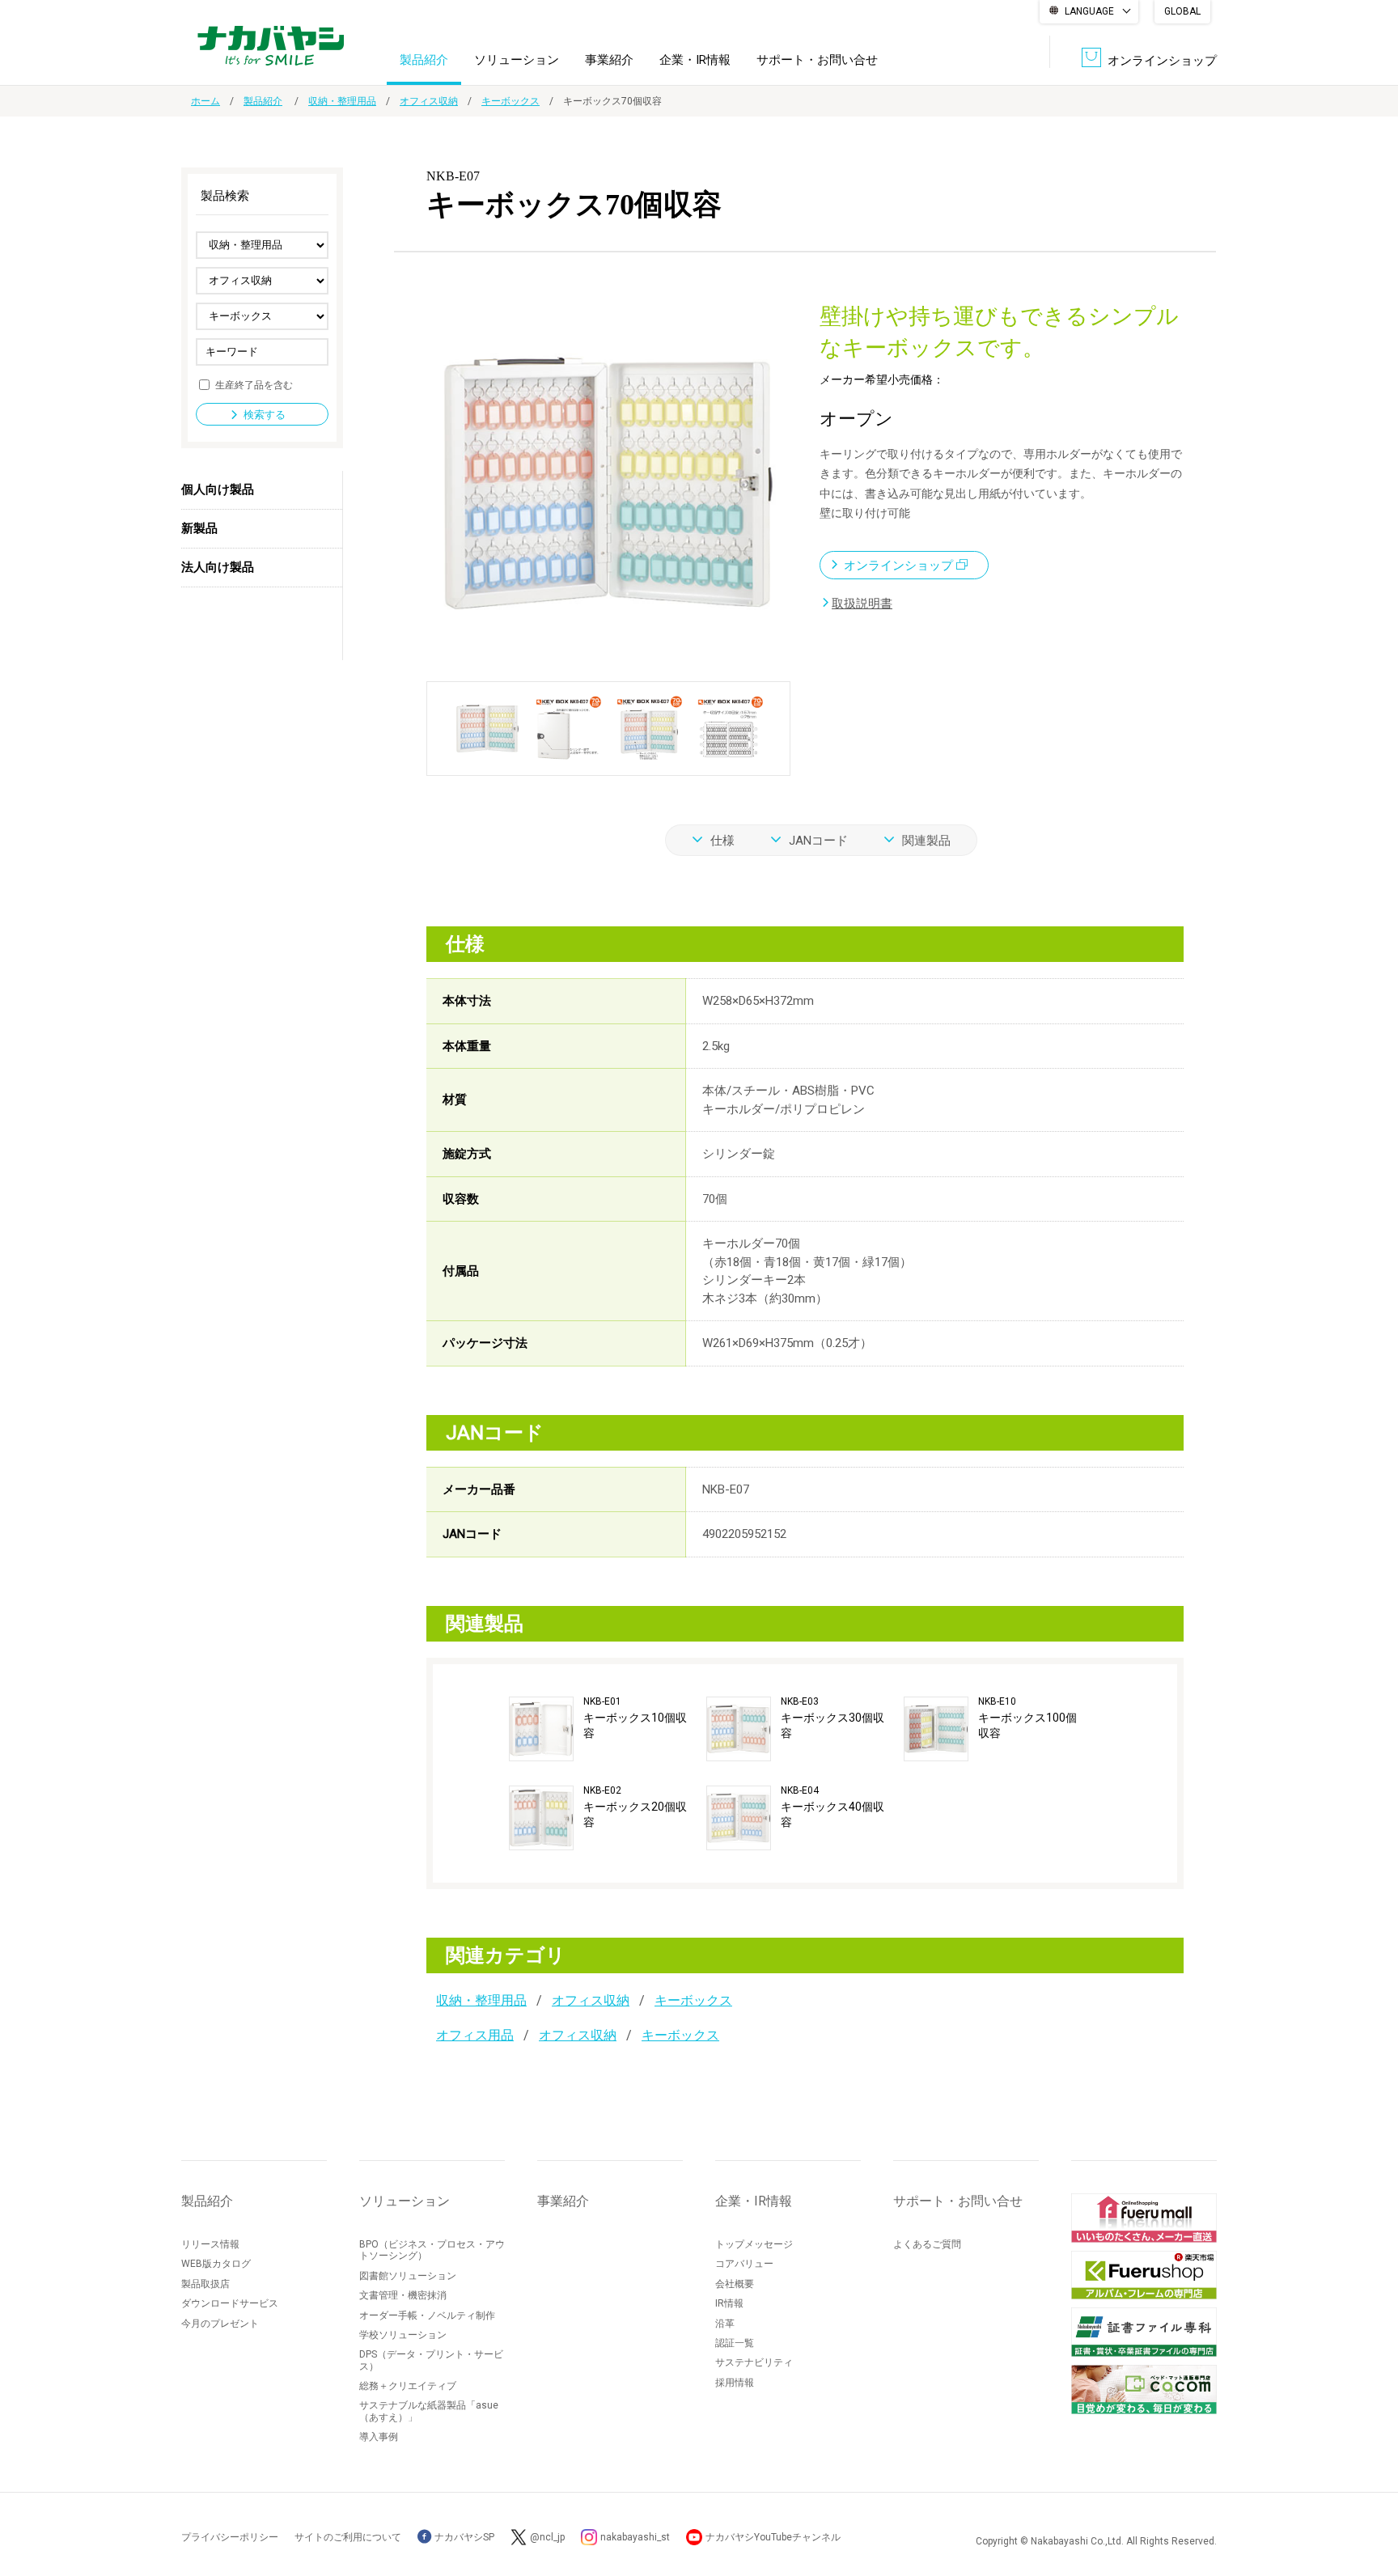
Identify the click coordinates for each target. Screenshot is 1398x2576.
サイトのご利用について (348, 2537)
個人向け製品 (218, 489)
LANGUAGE (1089, 11)
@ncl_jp (547, 2537)
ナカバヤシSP (463, 2537)
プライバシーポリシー (230, 2537)
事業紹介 (609, 60)
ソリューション (517, 60)
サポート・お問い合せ (817, 60)
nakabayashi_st (635, 2537)
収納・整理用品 (342, 101)
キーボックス (510, 101)
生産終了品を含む (254, 384)
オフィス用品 (475, 2035)
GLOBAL (1182, 11)
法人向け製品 (218, 567)
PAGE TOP (1370, 2499)
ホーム (205, 101)
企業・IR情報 (695, 60)
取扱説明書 (862, 604)
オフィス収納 (429, 101)
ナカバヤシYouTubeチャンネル (773, 2537)
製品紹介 (424, 60)
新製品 (199, 528)
